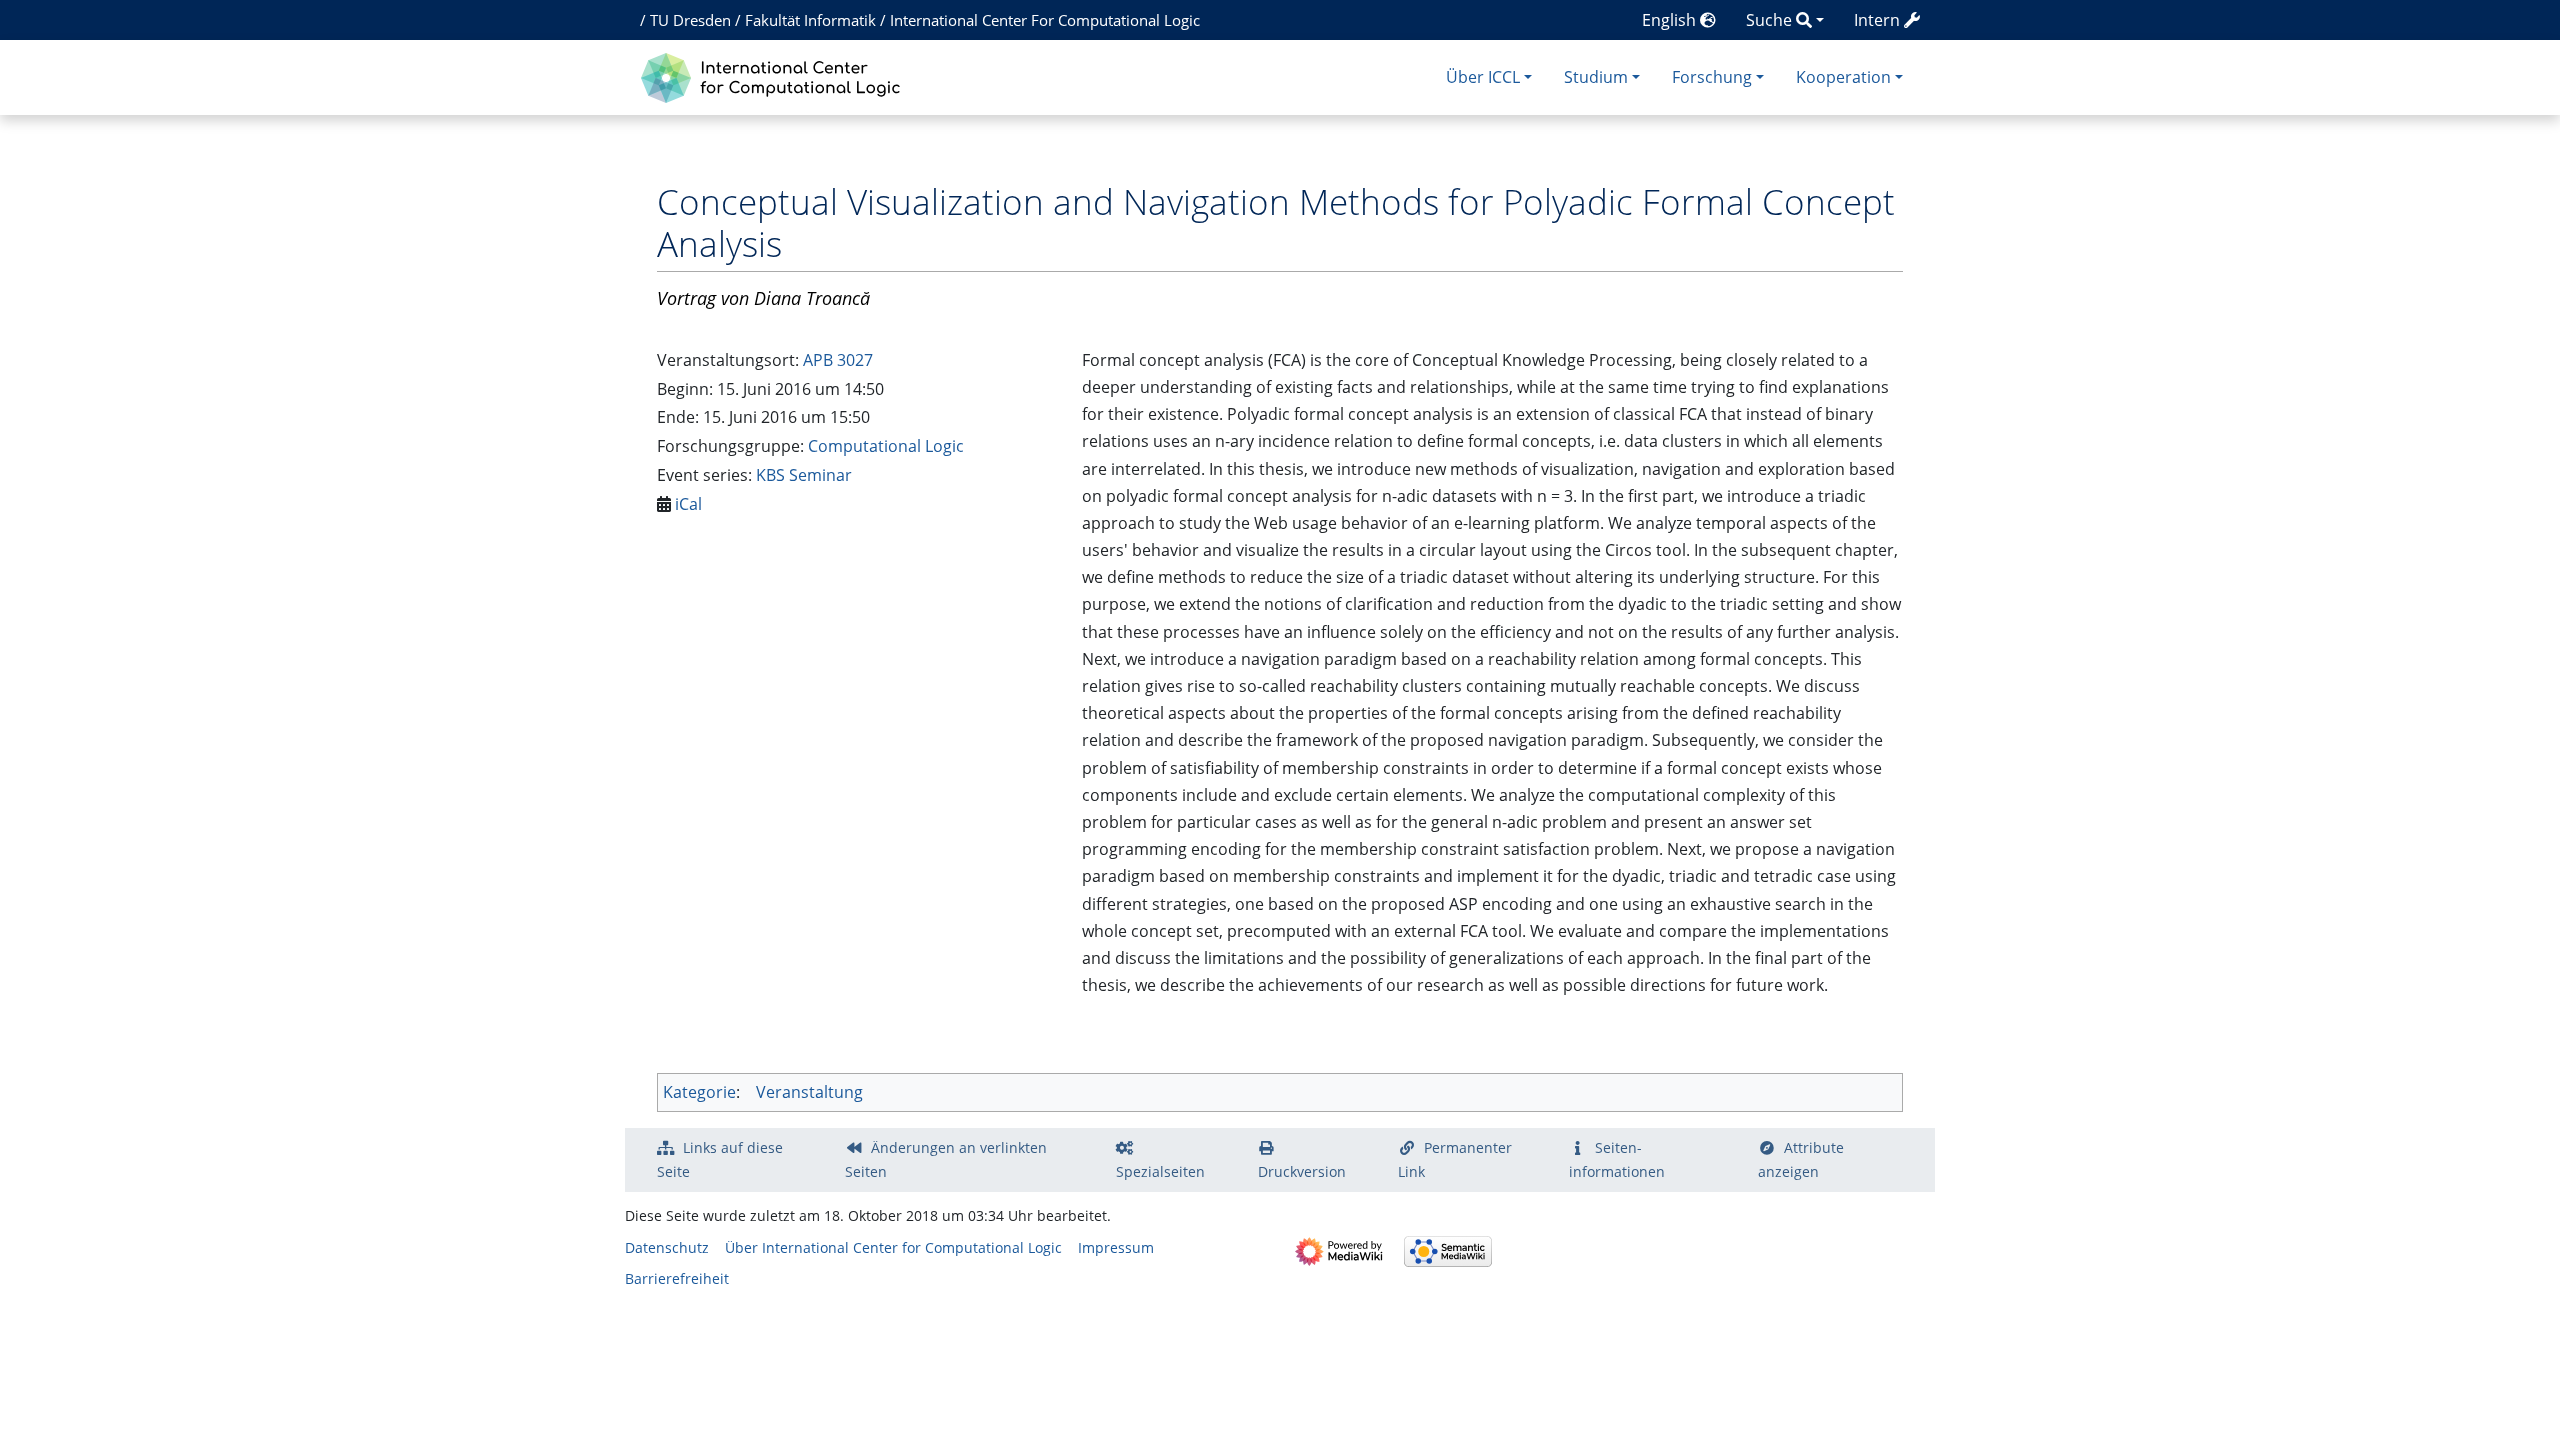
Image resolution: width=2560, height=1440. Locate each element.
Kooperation (1843, 77)
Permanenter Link (1455, 1159)
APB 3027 (838, 360)
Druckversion (1302, 1171)
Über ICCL (1483, 77)
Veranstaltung (809, 1092)
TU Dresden (690, 20)
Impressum (1116, 1247)
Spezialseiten (1160, 1171)
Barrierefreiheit (677, 1278)
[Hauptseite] (775, 75)
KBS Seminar (804, 475)
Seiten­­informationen (1617, 1159)
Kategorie (699, 1092)
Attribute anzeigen (1801, 1159)
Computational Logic (886, 446)
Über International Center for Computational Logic (893, 1247)
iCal (688, 504)
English (1671, 20)
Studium (1596, 77)
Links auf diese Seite (720, 1159)
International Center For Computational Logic (1045, 20)
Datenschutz (667, 1247)
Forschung (1712, 77)
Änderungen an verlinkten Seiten (946, 1159)
